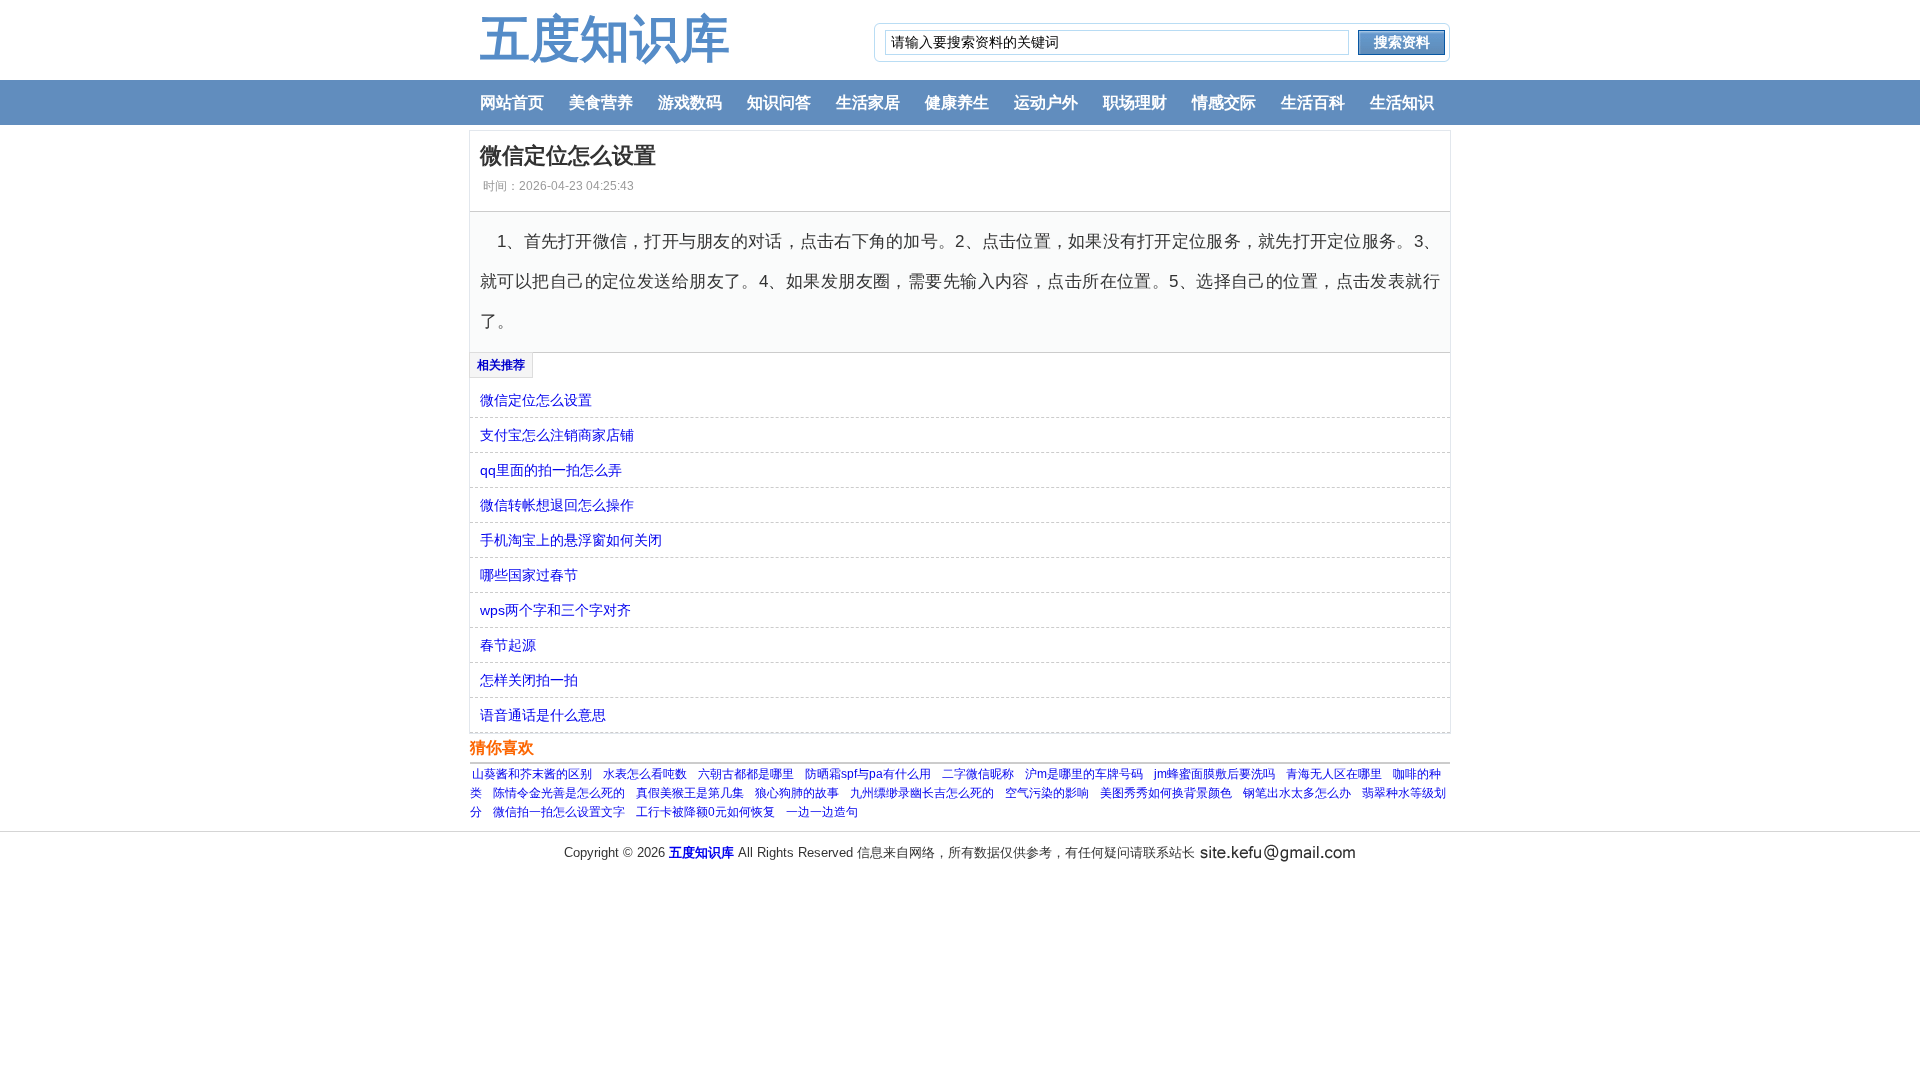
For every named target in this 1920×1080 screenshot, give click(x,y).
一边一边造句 (822, 812)
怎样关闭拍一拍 (529, 680)
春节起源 (508, 645)
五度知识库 (605, 39)
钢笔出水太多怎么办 (1297, 793)
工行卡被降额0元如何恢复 (705, 812)
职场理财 (1135, 102)
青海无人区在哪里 (1334, 774)
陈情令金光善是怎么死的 (559, 793)
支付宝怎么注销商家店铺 (557, 435)
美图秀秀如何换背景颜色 (1166, 793)
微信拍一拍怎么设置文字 (559, 812)
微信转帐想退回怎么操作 (557, 505)
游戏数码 (690, 102)
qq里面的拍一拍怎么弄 (551, 470)
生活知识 (1402, 102)
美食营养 (601, 102)
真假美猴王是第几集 (690, 793)
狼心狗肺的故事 (797, 793)
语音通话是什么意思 (543, 715)
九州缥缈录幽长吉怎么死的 (922, 793)
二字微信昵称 (978, 774)
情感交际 (1224, 102)
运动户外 (1046, 102)
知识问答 (779, 102)
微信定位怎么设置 (536, 400)
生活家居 (868, 102)
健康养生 (957, 102)
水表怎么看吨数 (645, 774)
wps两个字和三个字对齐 (555, 610)
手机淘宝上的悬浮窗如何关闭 (571, 540)
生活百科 (1313, 102)
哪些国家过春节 (529, 575)
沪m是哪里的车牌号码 (1084, 774)
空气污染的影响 (1047, 793)
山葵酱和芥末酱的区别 (532, 774)
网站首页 (512, 102)
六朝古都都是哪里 (746, 774)
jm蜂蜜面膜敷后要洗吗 (1214, 774)
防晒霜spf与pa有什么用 (868, 774)
